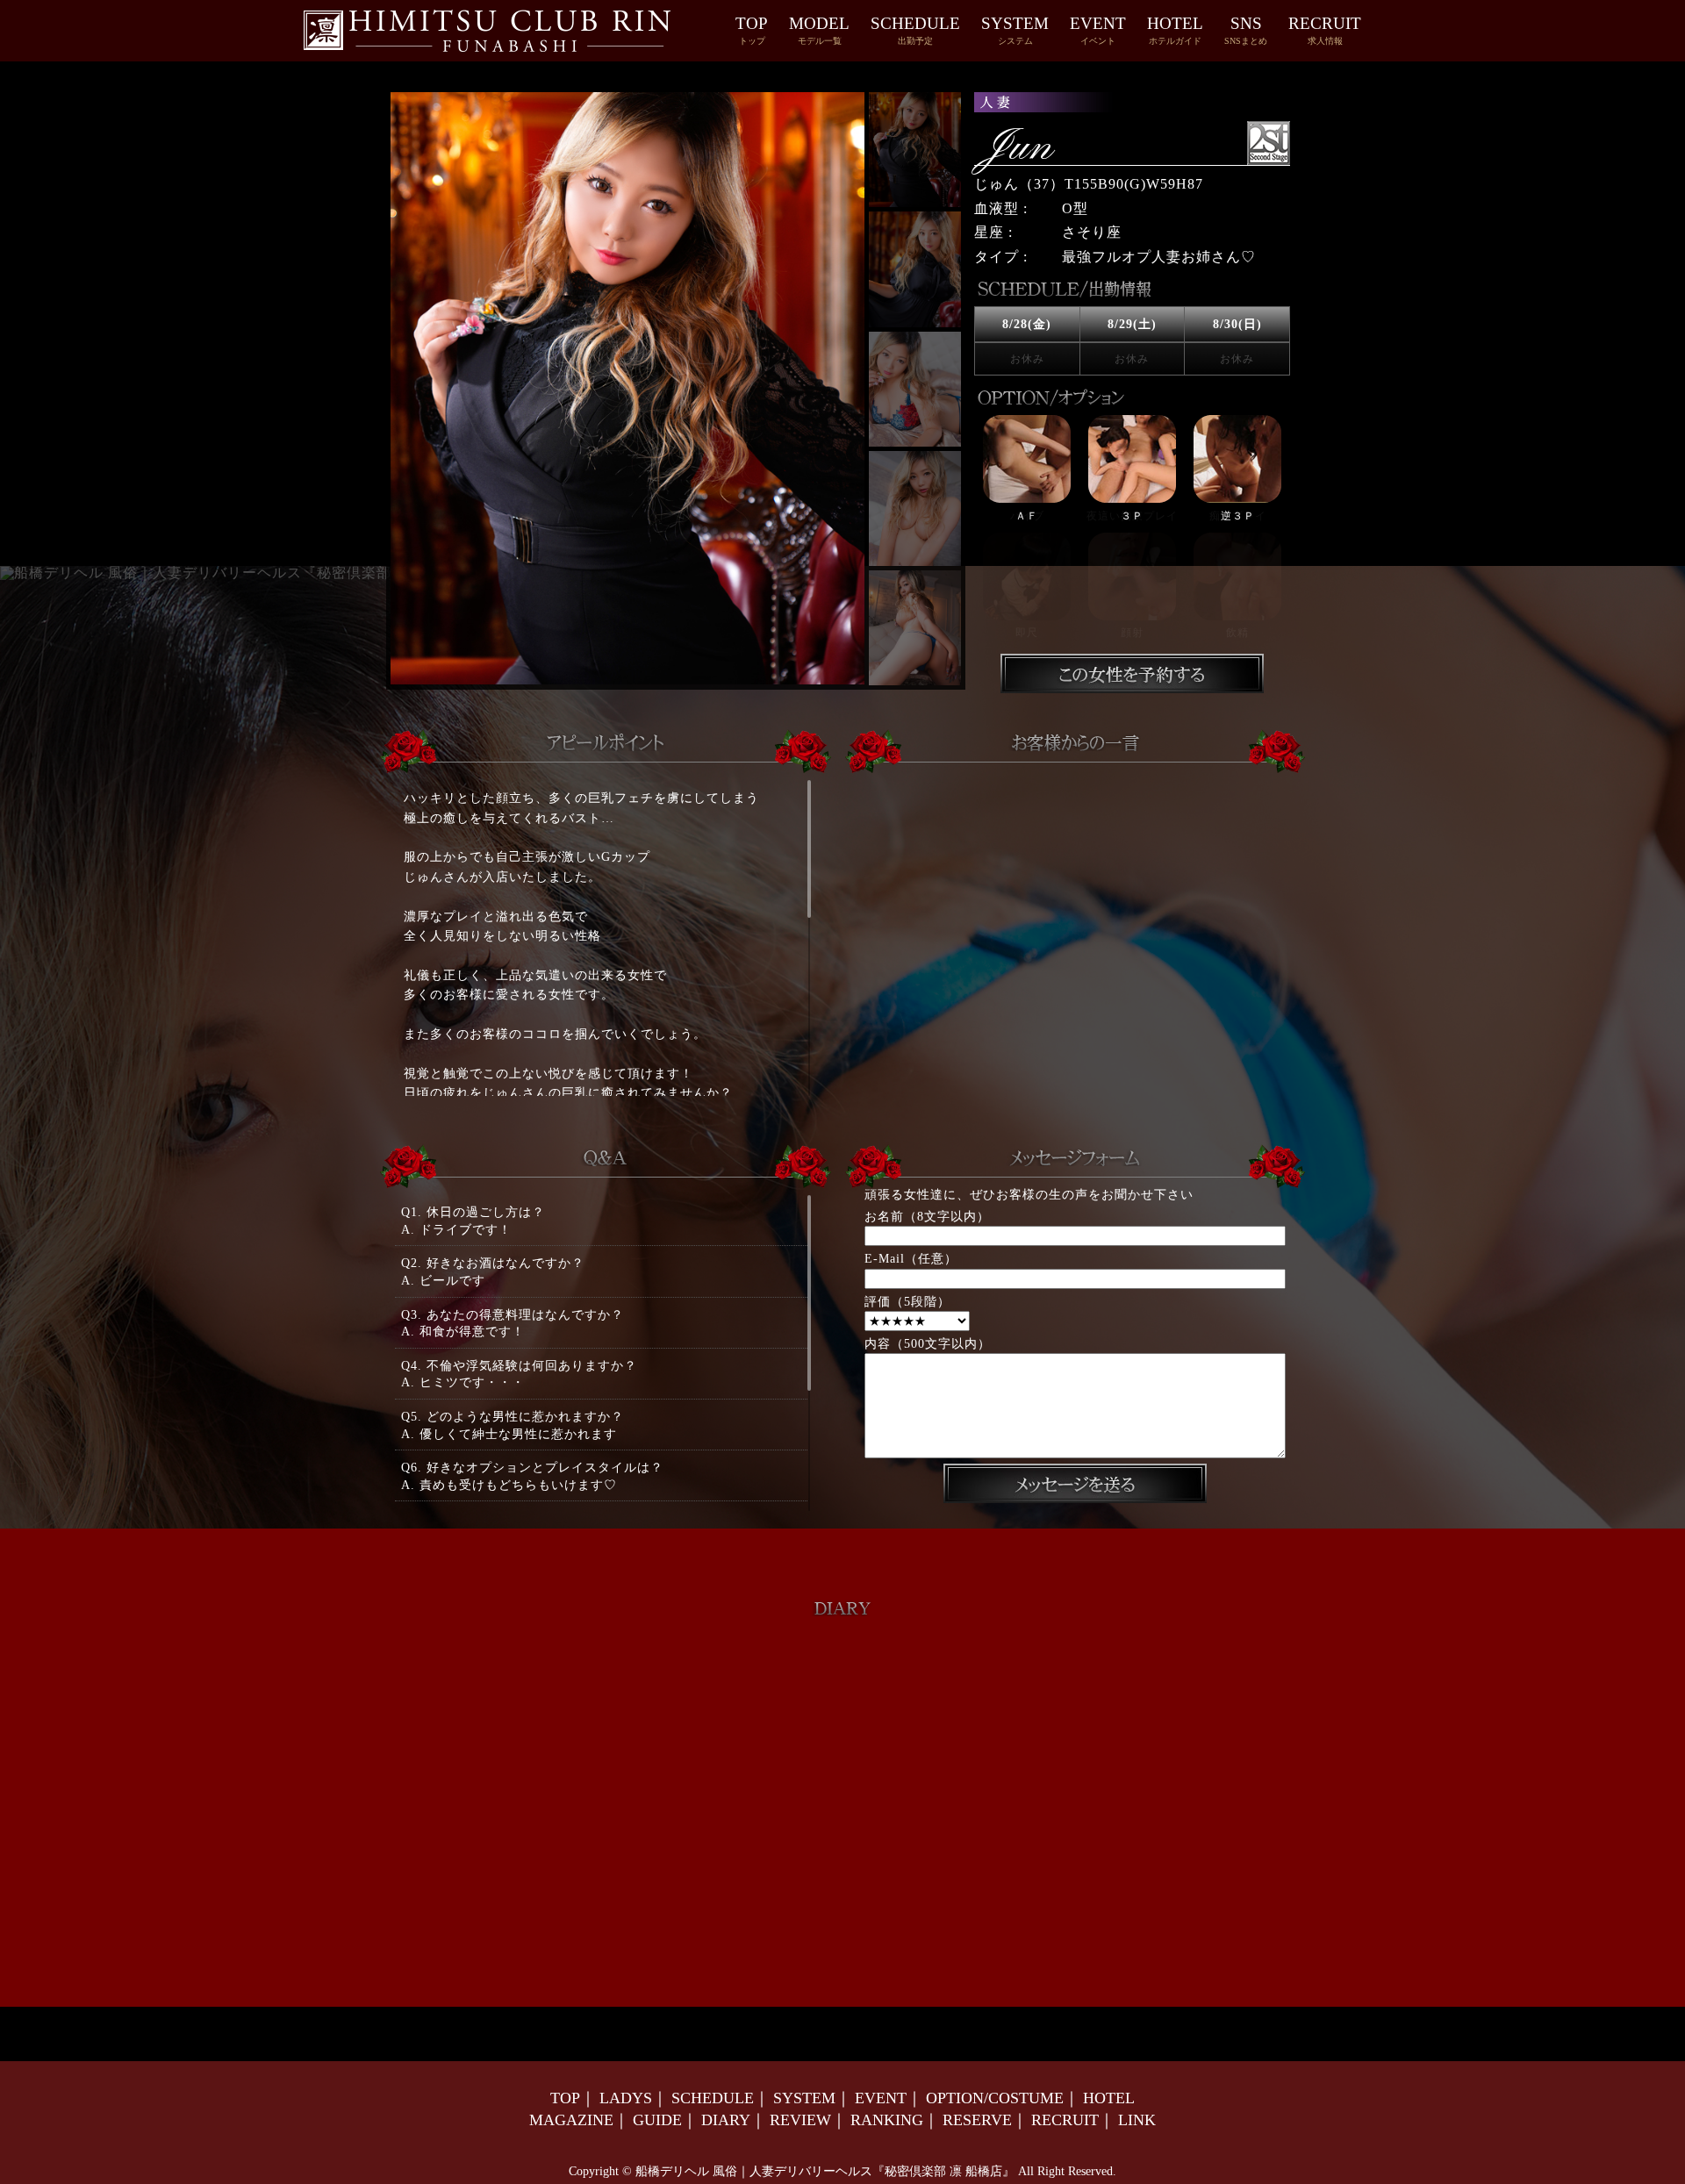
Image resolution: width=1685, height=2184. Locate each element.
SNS (1246, 30)
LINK (1137, 2120)
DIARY (726, 2120)
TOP (752, 30)
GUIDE (657, 2120)
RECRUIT (1325, 30)
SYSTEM (1015, 30)
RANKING (887, 2120)
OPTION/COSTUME (995, 2098)
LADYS (626, 2098)
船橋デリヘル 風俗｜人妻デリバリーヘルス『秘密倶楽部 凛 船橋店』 (825, 2171)
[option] (1132, 527)
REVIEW (800, 2120)
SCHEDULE (915, 30)
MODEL (819, 30)
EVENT (1098, 30)
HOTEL (1175, 30)
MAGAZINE (571, 2120)
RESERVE (977, 2120)
